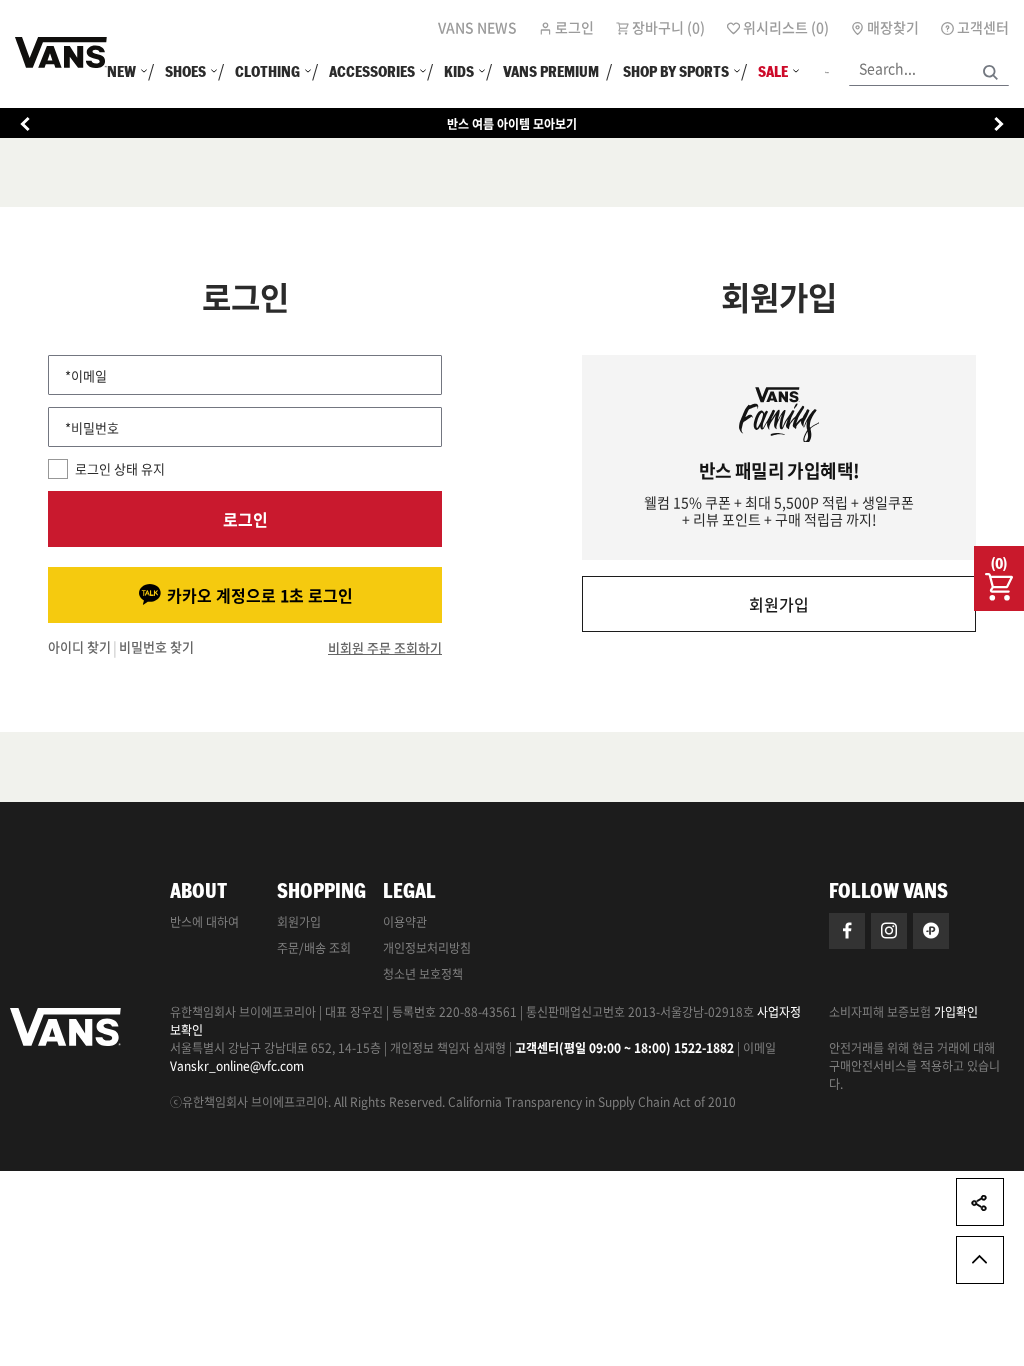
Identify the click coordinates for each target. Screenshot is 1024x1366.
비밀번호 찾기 (156, 647)
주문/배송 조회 (314, 948)
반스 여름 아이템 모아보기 (512, 124)
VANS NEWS (477, 27)
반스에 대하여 (204, 922)
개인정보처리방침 (427, 948)
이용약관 (405, 922)
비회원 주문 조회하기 (385, 648)
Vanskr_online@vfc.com (237, 1066)
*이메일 (86, 375)
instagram (889, 931)
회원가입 (779, 604)
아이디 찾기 (79, 647)
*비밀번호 (92, 427)
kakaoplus (931, 931)
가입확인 (956, 1012)
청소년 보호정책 (423, 974)
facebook (847, 931)
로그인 (245, 519)
